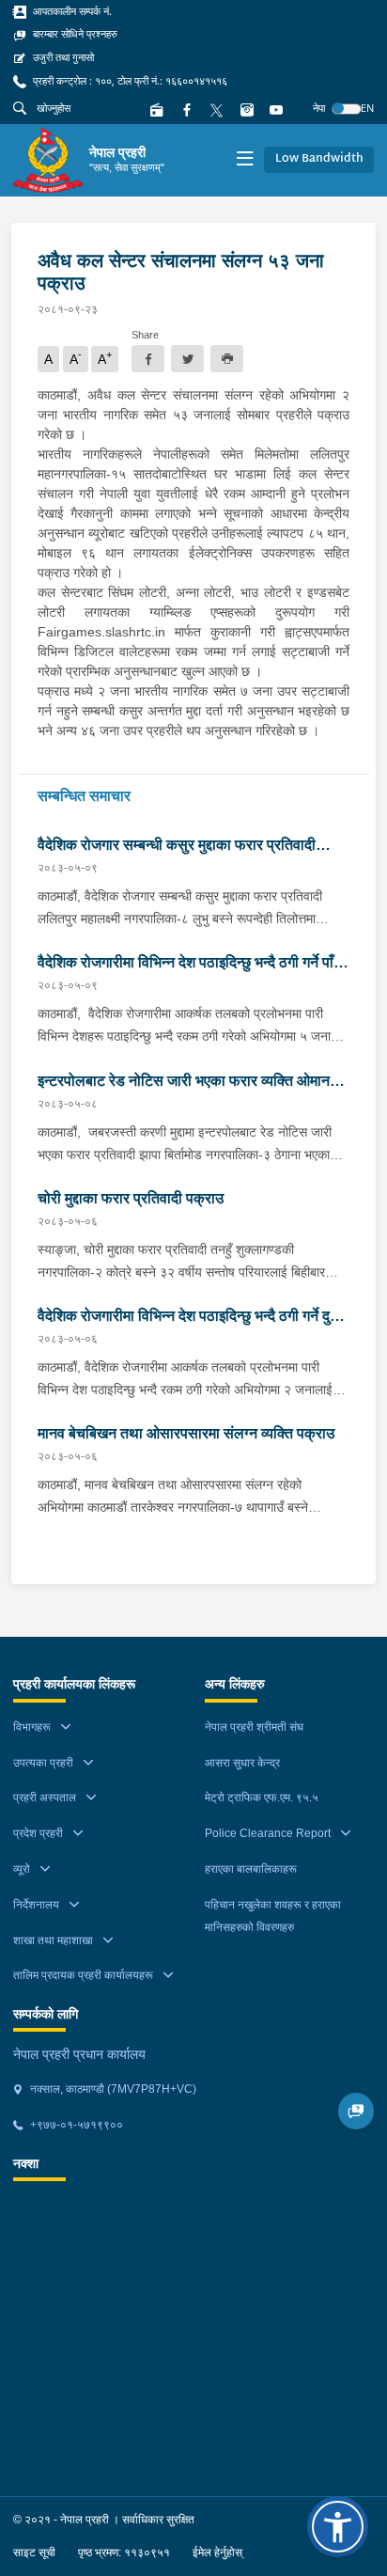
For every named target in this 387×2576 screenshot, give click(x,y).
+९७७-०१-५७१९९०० (75, 2125)
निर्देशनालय (36, 1905)
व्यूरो (22, 1869)
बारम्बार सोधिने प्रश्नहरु (74, 34)
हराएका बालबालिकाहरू (251, 1869)
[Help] (356, 2111)
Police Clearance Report (268, 1833)
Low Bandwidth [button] (319, 159)
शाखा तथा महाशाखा (53, 1940)
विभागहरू (32, 1727)
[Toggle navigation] (245, 160)
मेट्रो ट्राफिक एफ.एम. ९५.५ (262, 1798)
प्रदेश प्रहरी (38, 1833)
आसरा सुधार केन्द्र (242, 1763)
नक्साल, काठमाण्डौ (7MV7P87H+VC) (112, 2089)
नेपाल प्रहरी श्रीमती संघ (254, 1727)
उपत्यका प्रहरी (43, 1763)
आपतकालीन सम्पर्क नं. (71, 11)
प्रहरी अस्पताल (45, 1798)
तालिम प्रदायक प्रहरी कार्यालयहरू (83, 1975)
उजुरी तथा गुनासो (62, 57)
